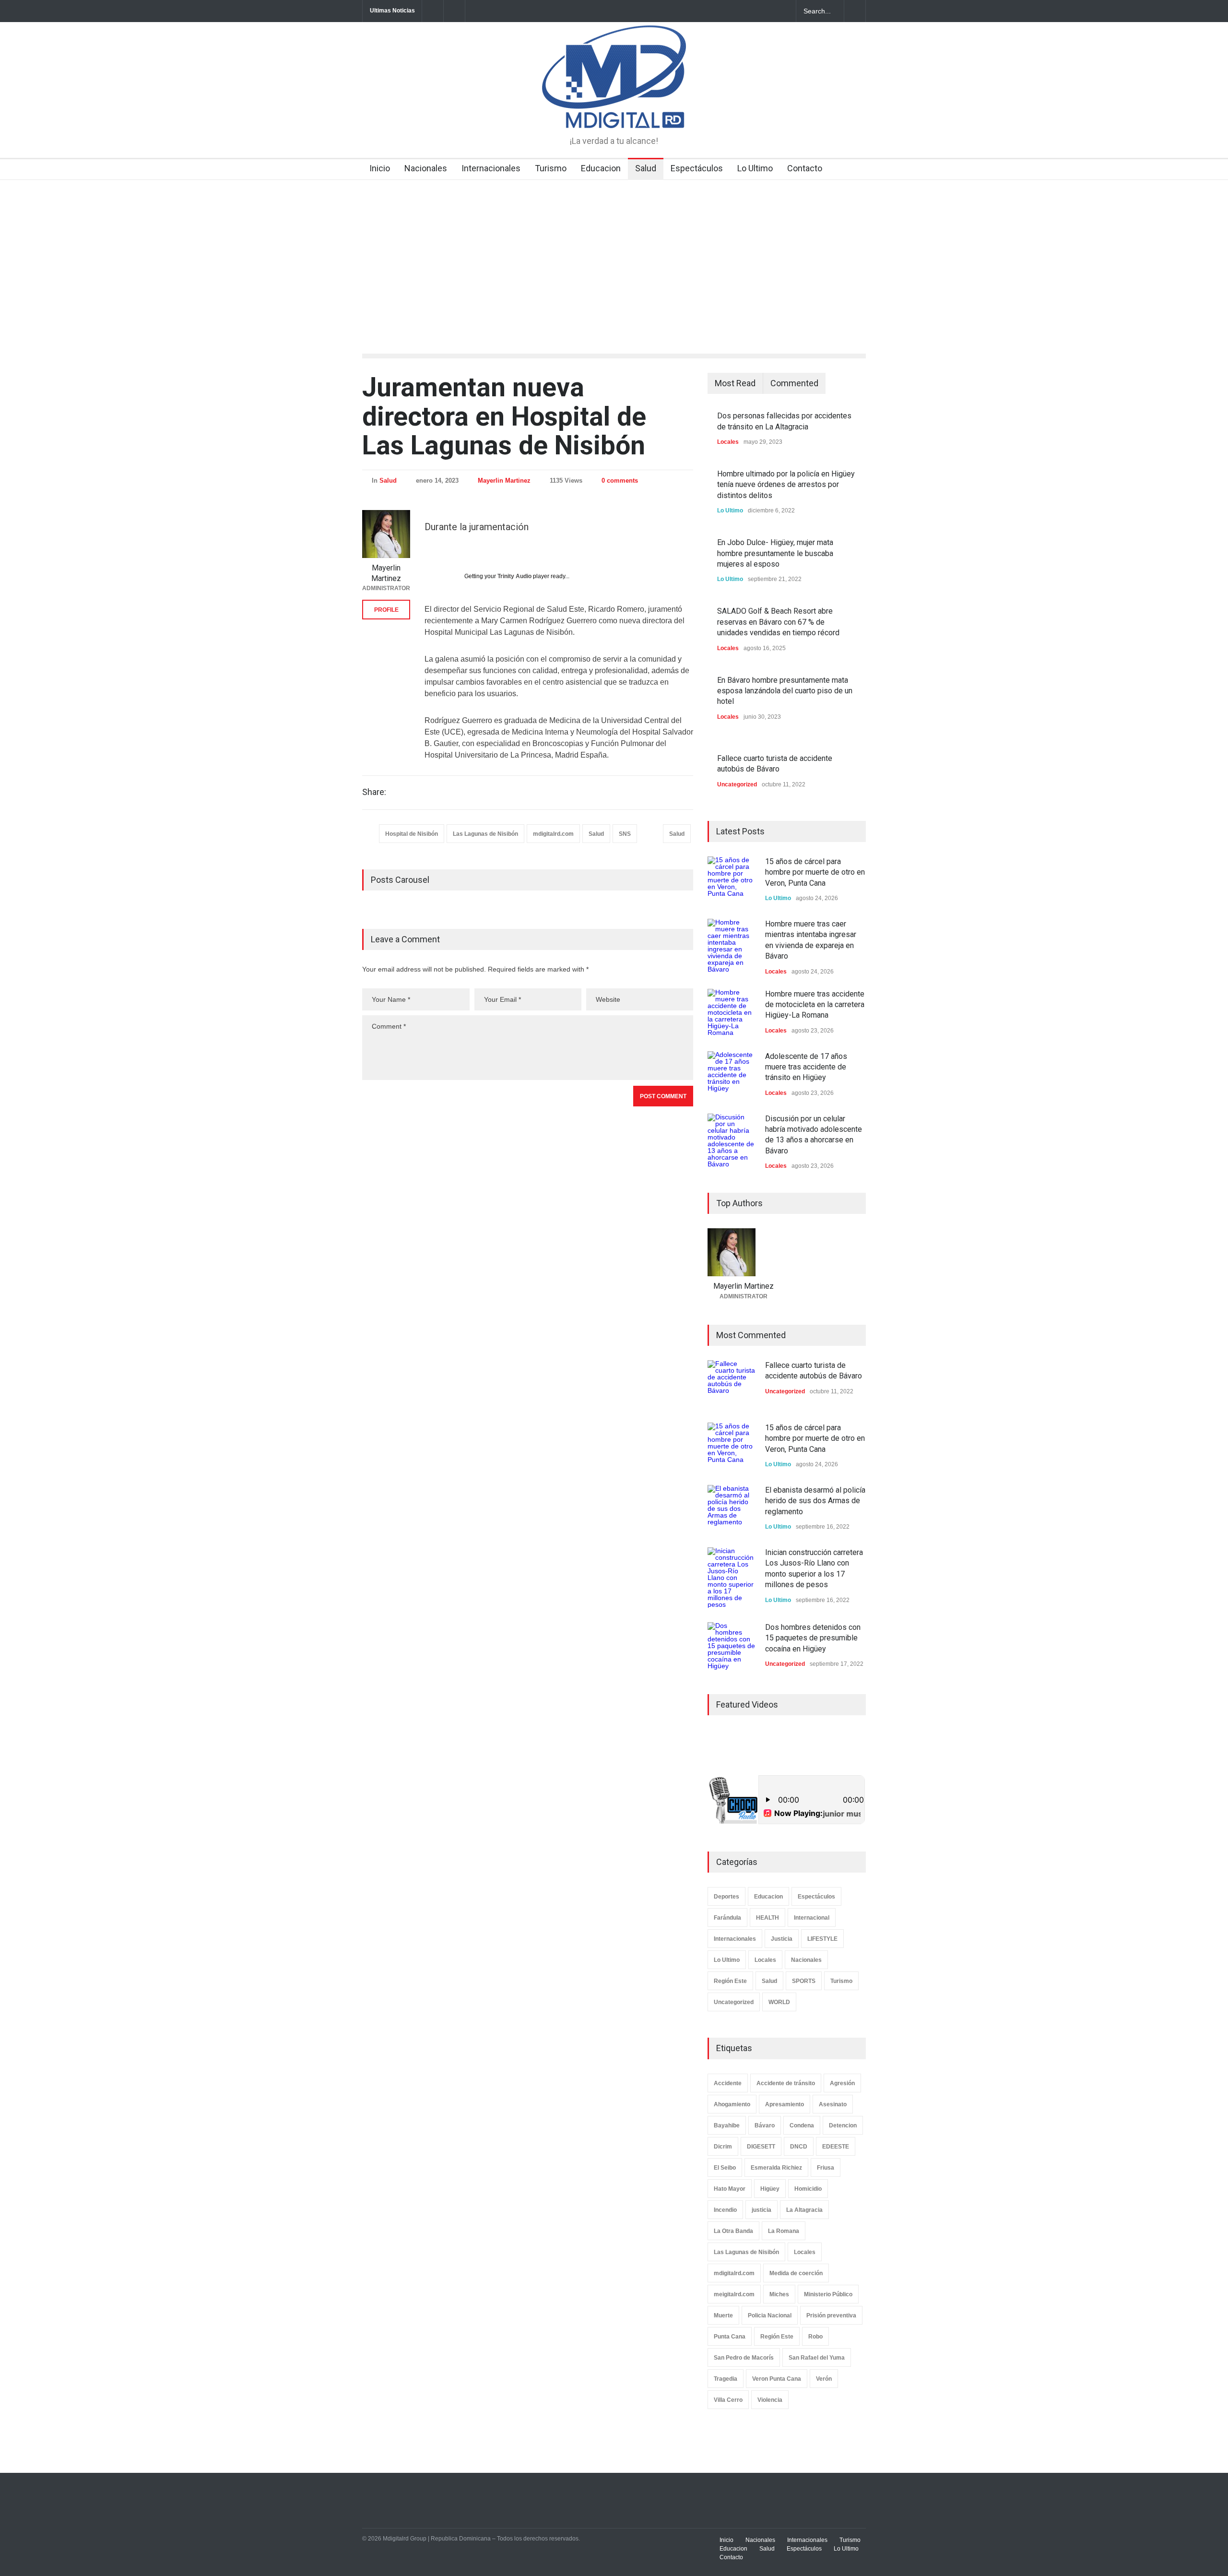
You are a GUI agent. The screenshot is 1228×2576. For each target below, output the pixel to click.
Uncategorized (737, 784)
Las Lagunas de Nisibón (485, 834)
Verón (824, 2379)
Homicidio (808, 2189)
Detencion (843, 2125)
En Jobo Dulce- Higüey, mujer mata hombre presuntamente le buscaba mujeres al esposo (775, 553)
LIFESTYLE (822, 1939)
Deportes (726, 1897)
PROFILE (386, 610)
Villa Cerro (728, 2400)
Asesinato (833, 2104)
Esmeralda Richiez (776, 2168)
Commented (794, 383)
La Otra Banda (733, 2231)
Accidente (728, 2083)
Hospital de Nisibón (412, 834)
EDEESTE (836, 2147)
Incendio (725, 2210)
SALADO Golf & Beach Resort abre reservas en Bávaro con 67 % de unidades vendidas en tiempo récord (778, 622)
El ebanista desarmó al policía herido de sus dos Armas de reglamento (815, 1501)
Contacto (805, 168)
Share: (374, 792)
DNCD (799, 2147)
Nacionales (426, 168)
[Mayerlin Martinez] (386, 534)
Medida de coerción (796, 2273)
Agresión (842, 2083)
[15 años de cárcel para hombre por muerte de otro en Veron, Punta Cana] (732, 880)
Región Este (730, 1981)
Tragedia (726, 2379)
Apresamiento (785, 2104)
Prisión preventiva (831, 2315)
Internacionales (491, 168)
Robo (815, 2337)
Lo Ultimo (755, 168)
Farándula (727, 1918)
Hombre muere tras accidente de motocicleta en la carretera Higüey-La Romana (815, 1005)
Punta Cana (730, 2337)
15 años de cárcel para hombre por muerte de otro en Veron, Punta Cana (815, 872)
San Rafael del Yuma (817, 2358)
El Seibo (725, 2168)
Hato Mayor (730, 2189)
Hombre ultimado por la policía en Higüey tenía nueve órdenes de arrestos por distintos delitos (786, 485)
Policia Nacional (770, 2315)
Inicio (380, 168)
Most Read (735, 383)
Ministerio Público (828, 2294)
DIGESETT (761, 2147)
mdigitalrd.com (553, 834)
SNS (625, 834)
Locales (728, 442)
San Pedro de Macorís (744, 2358)
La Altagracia (804, 2210)
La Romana (784, 2231)
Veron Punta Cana (777, 2379)
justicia (762, 2210)
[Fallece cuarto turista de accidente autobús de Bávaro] (732, 1384)
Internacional (812, 1918)
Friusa (826, 2168)
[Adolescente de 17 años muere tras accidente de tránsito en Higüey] (732, 1075)
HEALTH (767, 1918)
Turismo (551, 168)
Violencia (770, 2400)
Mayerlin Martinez (504, 481)
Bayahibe (727, 2125)
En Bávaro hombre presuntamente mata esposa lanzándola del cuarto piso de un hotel (785, 691)
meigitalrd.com (734, 2294)
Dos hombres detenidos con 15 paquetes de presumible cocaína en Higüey (813, 1638)
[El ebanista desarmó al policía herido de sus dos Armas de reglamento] (732, 1509)
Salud (646, 168)
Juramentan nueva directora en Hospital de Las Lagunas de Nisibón (504, 416)
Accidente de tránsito (786, 2083)
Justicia (782, 1939)
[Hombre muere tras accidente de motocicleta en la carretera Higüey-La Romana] (732, 1013)
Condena (802, 2125)
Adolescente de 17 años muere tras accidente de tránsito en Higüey (806, 1067)
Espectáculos (697, 168)
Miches (779, 2294)
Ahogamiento (732, 2104)
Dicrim (723, 2147)
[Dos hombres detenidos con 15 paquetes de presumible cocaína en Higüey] (732, 1646)
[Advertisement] (614, 252)
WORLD (779, 2002)
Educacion (601, 168)
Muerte (723, 2315)
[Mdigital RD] (614, 112)
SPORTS (804, 1981)
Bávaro (765, 2125)
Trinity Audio (514, 576)
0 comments (620, 481)
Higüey (770, 2189)
